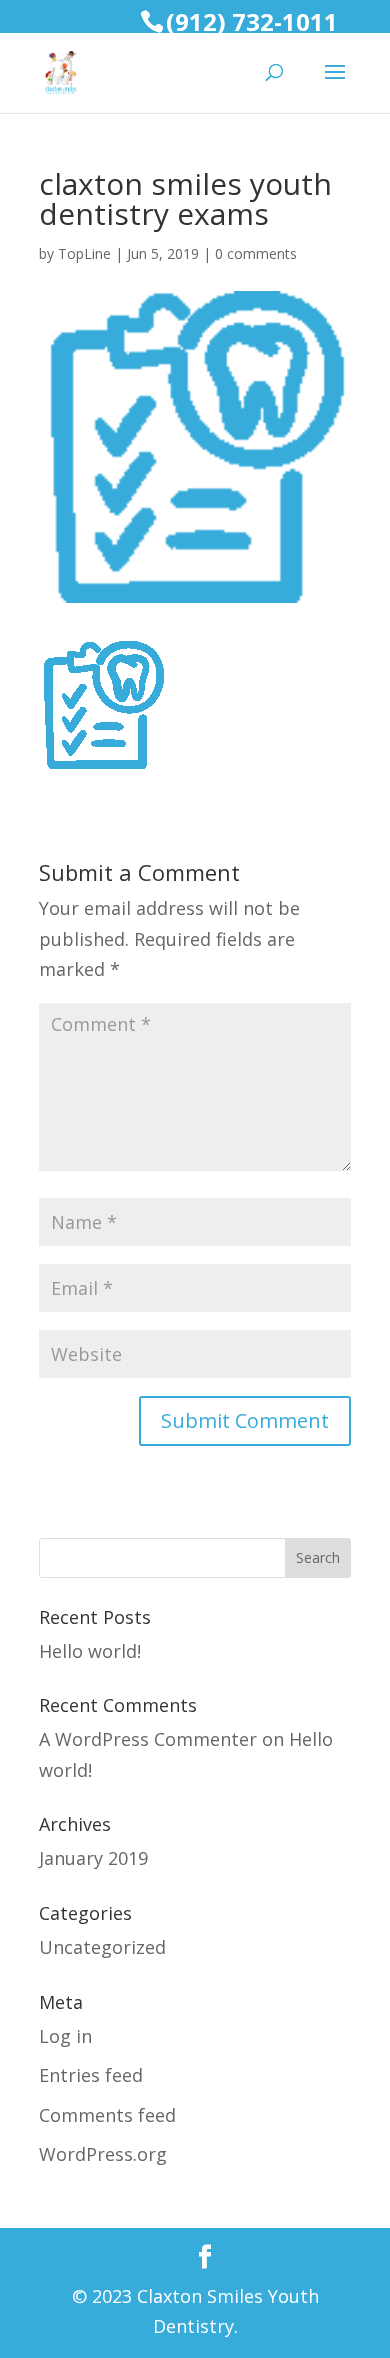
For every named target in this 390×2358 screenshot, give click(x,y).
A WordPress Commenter (148, 1739)
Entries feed (91, 2075)
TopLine (84, 253)
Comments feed (107, 2115)
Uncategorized (102, 1947)
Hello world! (90, 1651)
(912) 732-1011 (252, 21)
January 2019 (93, 1858)
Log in (65, 2036)
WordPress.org (103, 2154)
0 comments (256, 253)
